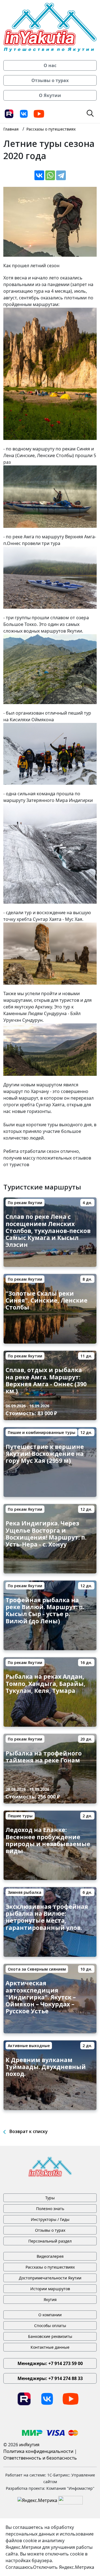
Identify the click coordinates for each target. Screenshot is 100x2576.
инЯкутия (29, 2445)
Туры (50, 2198)
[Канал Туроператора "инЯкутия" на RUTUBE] (9, 113)
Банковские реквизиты (50, 2336)
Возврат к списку (29, 2131)
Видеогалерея (50, 2256)
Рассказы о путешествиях (50, 2267)
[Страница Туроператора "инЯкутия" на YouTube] (39, 113)
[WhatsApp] (50, 175)
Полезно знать (50, 2209)
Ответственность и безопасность (40, 2458)
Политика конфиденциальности (38, 2451)
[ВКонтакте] (39, 175)
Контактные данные (50, 2347)
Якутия (50, 2299)
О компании (50, 2315)
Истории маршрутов (50, 2289)
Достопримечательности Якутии (50, 2278)
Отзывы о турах (50, 2230)
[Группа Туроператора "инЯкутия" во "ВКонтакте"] (24, 113)
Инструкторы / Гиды (50, 2219)
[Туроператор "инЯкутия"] (50, 27)
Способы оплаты (50, 2326)
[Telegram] (61, 175)
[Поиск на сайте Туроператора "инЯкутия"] (90, 113)
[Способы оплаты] (50, 2432)
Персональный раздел (50, 2241)
